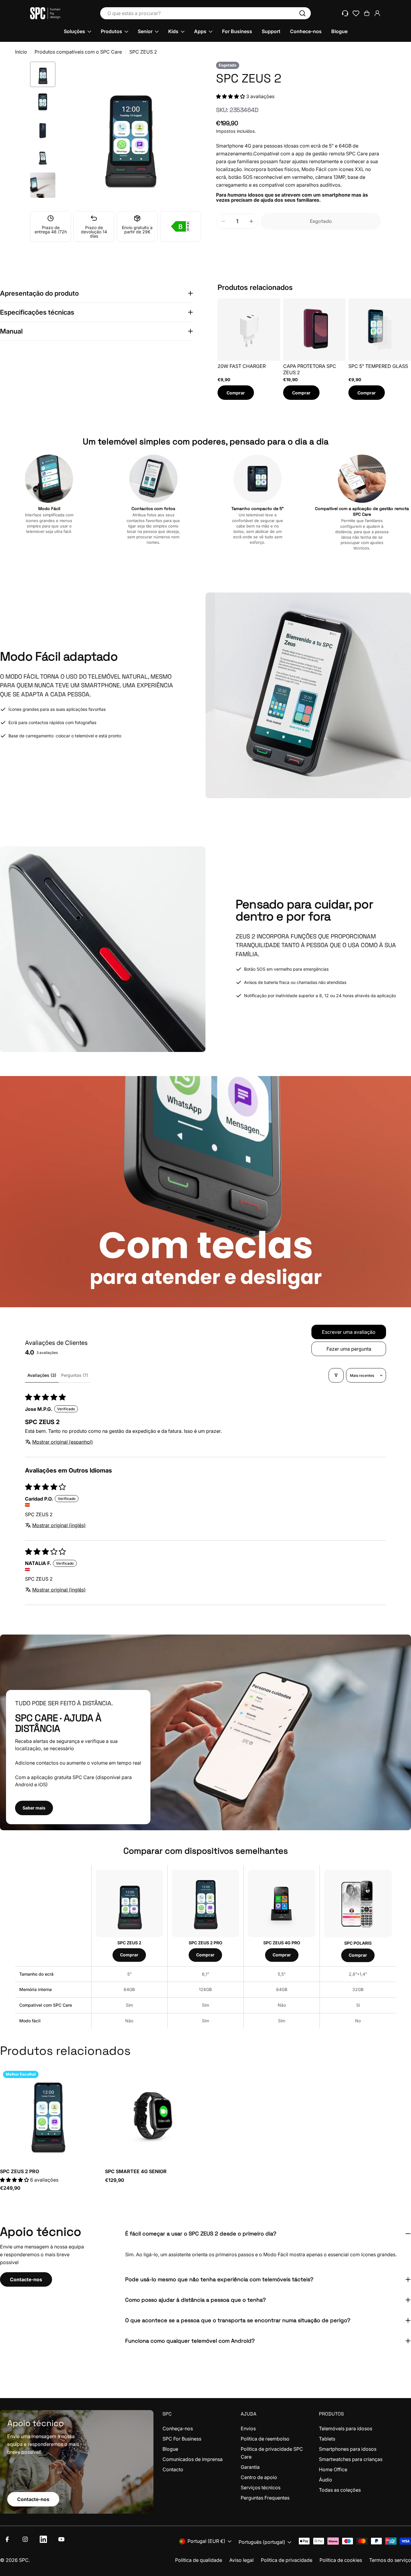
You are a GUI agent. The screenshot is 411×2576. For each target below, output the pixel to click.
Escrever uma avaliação (349, 1332)
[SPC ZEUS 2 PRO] (48, 2116)
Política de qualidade (199, 2560)
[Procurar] (302, 13)
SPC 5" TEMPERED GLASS (378, 366)
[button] (231, 96)
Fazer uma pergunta (349, 1349)
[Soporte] (345, 13)
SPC (24, 2560)
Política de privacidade (287, 2560)
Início (21, 52)
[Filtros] (336, 1375)
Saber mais (34, 1808)
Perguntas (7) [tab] (75, 1375)
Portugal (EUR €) (206, 2541)
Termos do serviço (390, 2560)
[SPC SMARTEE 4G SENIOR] (153, 2116)
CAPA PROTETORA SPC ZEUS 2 (310, 369)
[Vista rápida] (87, 2081)
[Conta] (377, 13)
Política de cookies (341, 2560)
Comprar (236, 393)
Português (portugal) (262, 2542)
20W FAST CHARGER (242, 366)
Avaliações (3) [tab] (42, 1375)
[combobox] (205, 13)
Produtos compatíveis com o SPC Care (78, 52)
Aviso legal (241, 2560)
